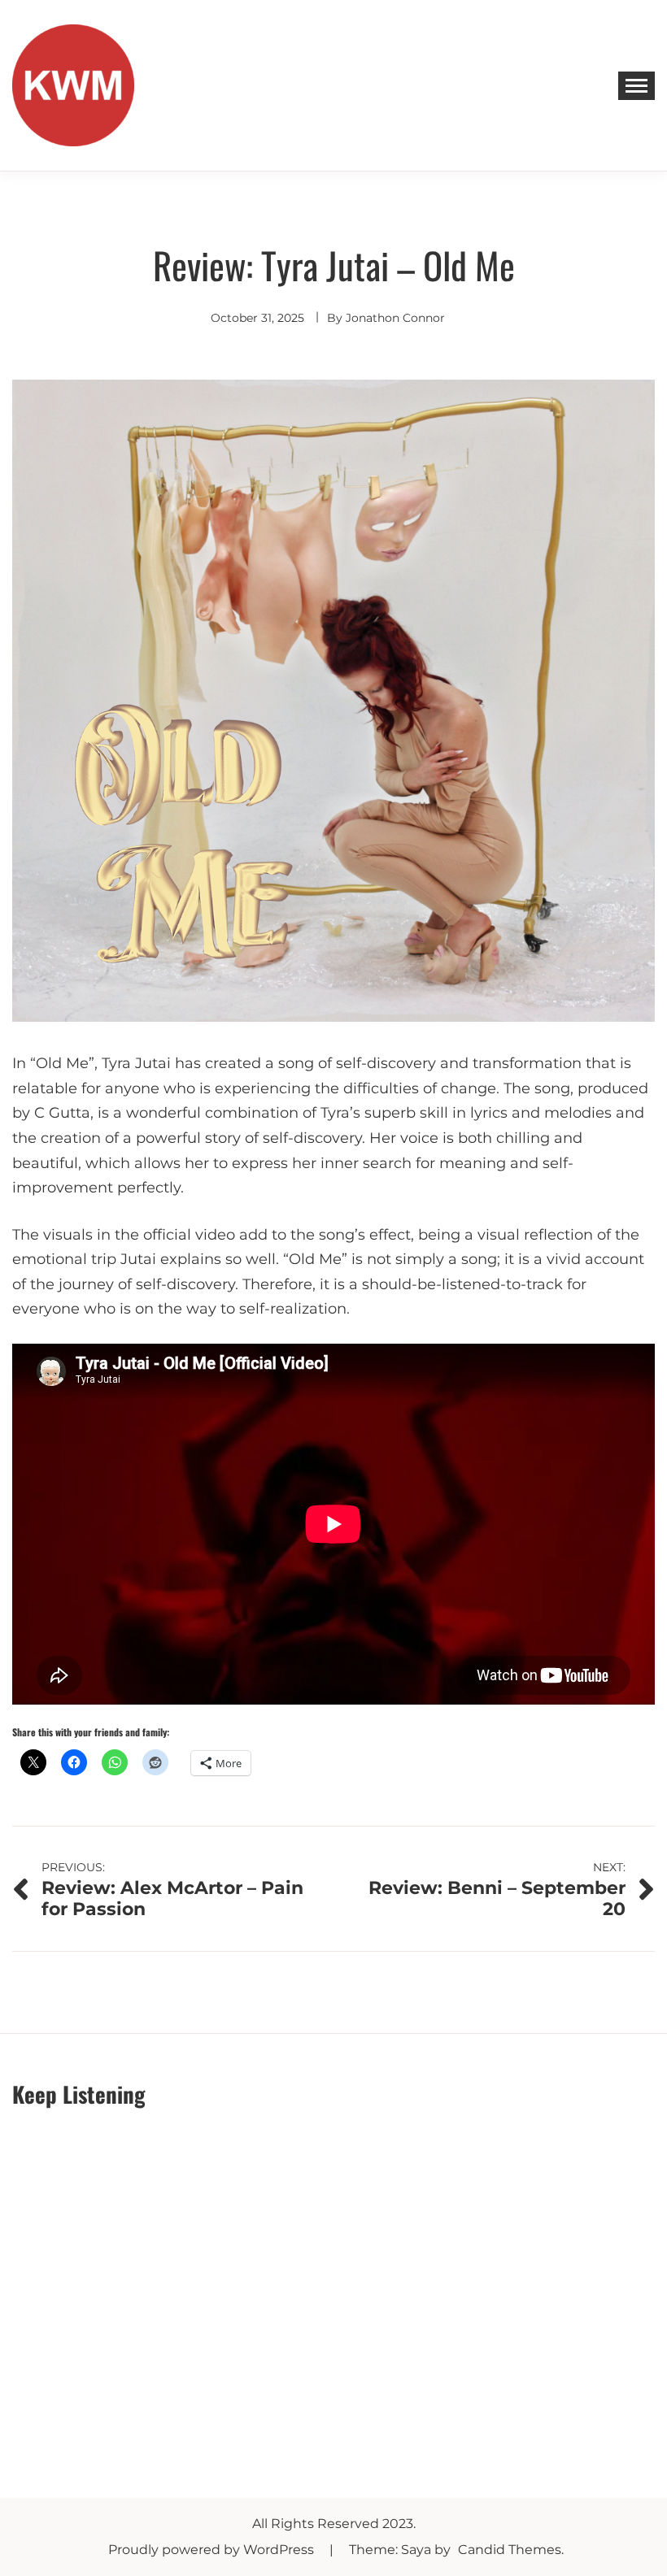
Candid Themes (510, 2550)
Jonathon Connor (395, 318)
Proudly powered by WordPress (213, 2550)
